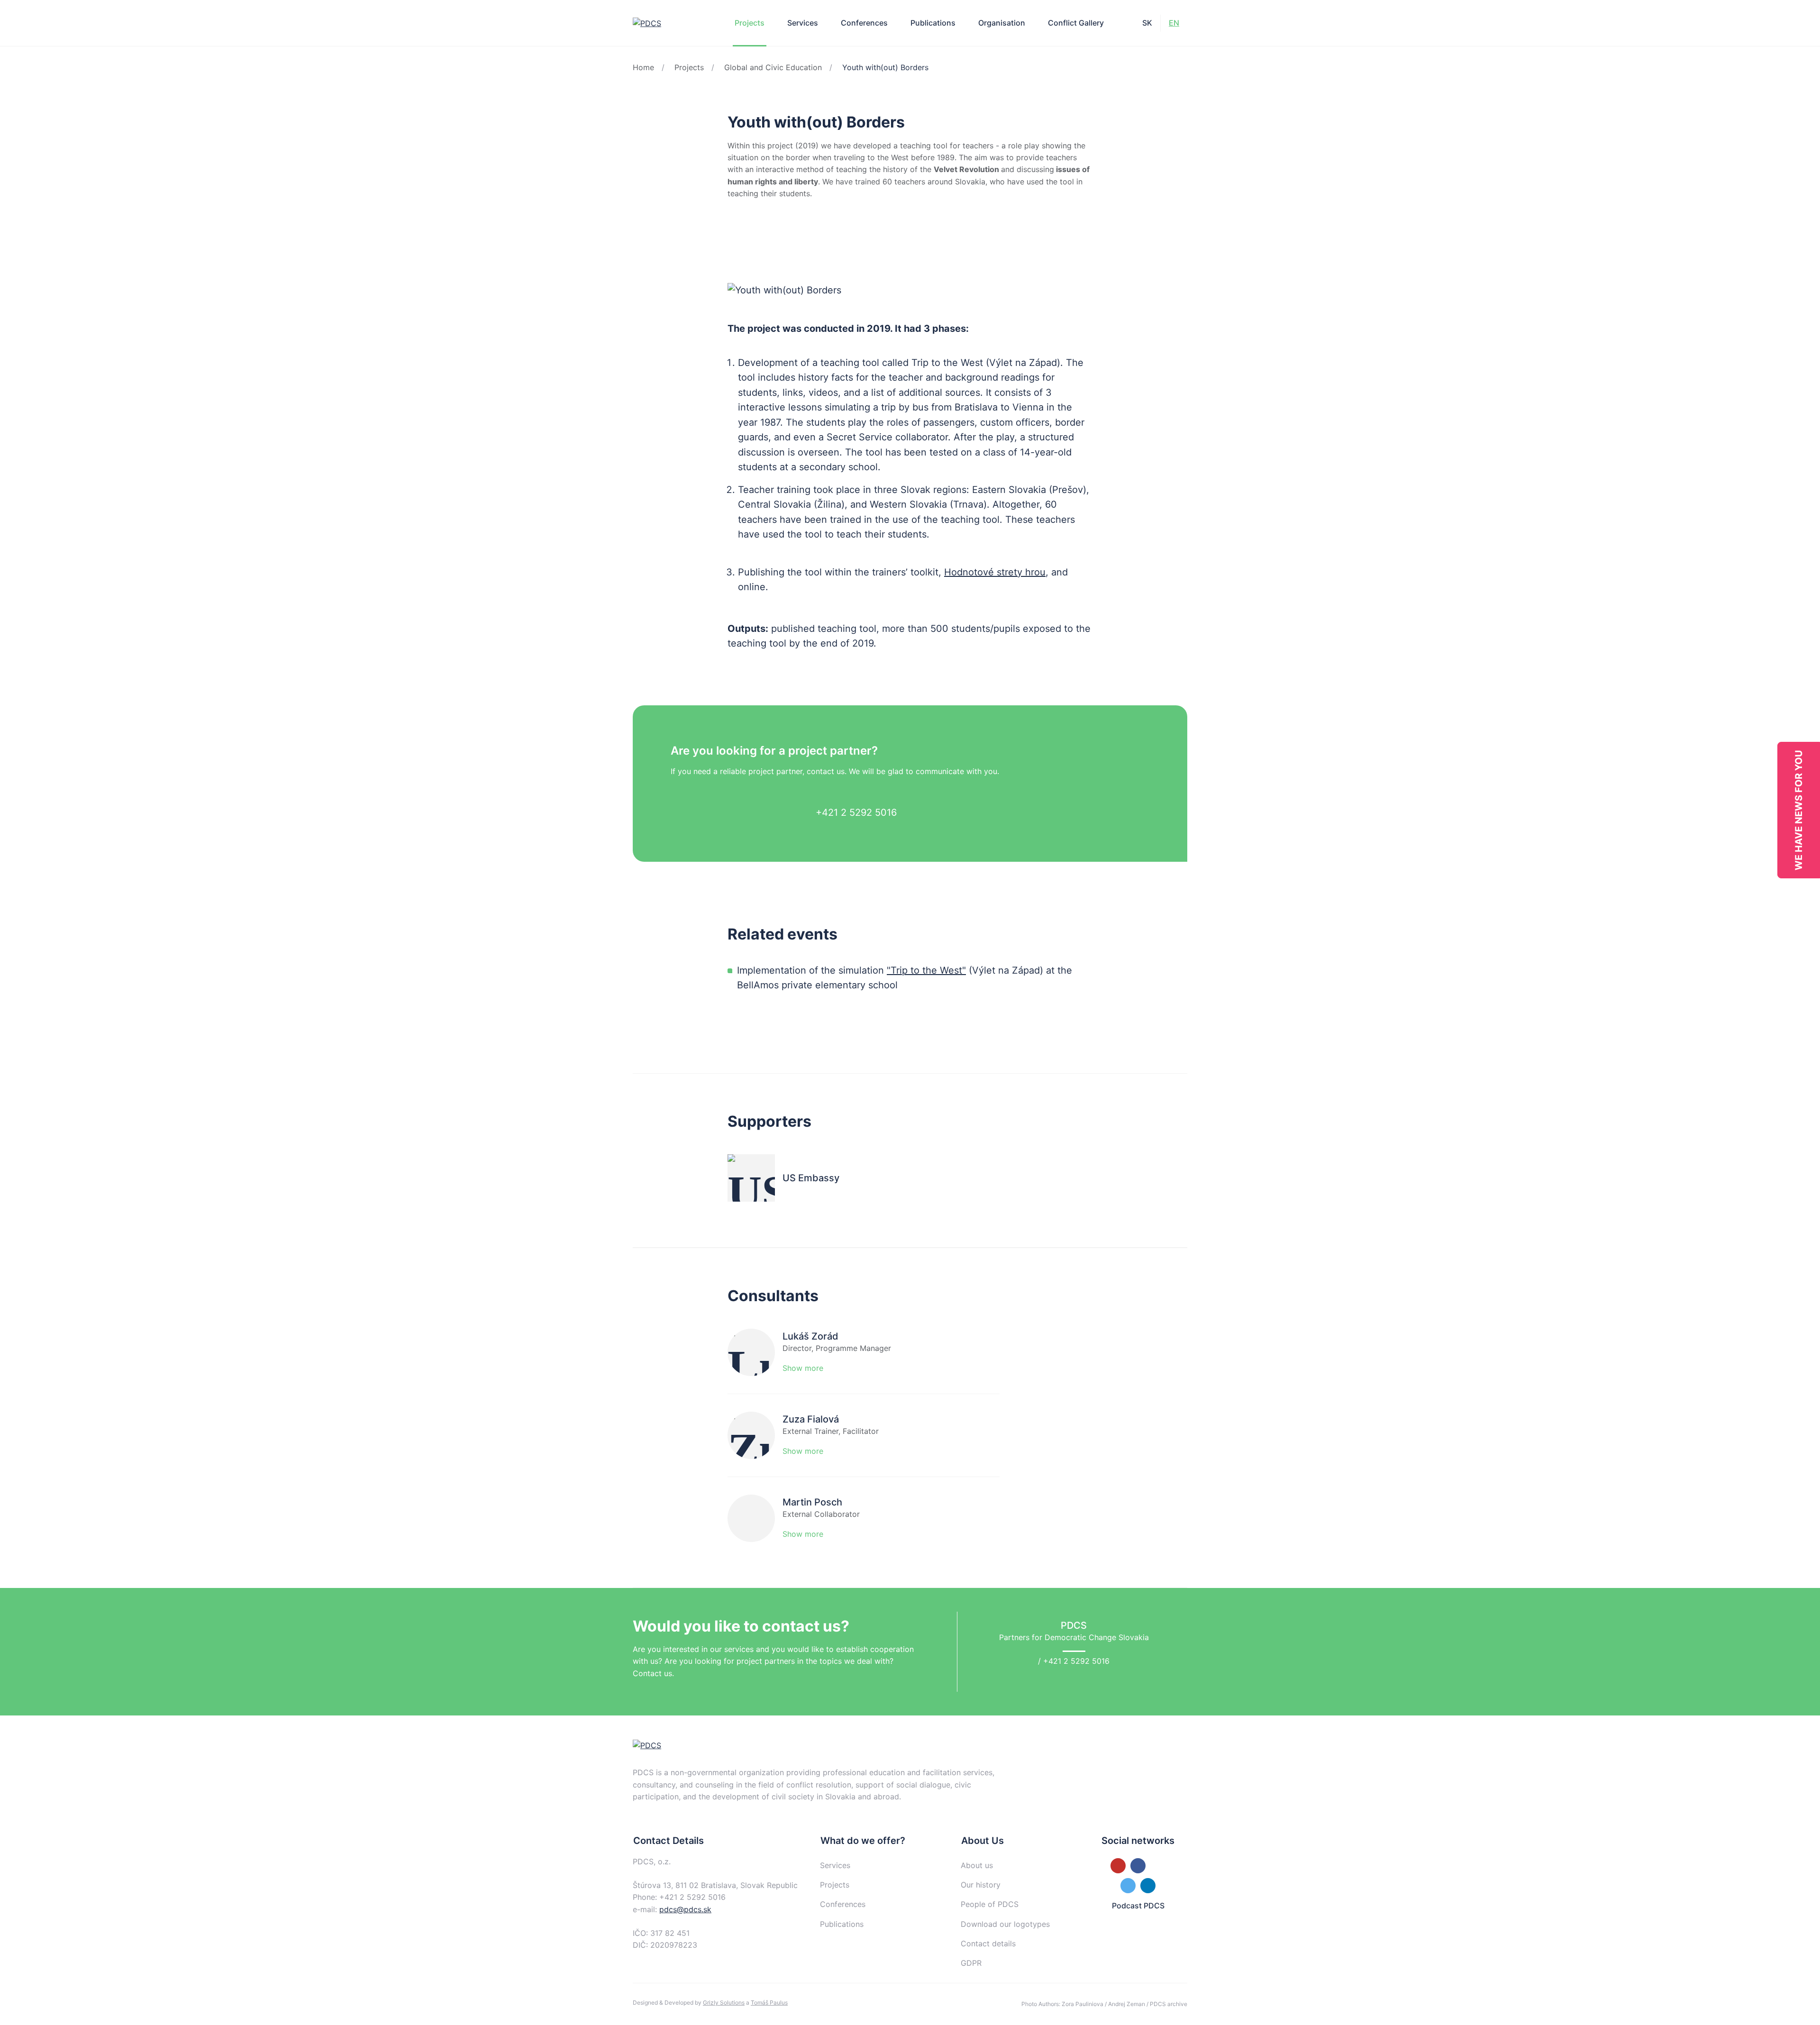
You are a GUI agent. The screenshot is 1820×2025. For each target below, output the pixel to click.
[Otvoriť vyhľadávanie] (1125, 23)
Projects (689, 67)
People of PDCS (990, 1904)
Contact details (988, 1943)
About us (977, 1865)
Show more (803, 1368)
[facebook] (758, 233)
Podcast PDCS (1138, 1906)
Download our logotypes (1005, 1924)
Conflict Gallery (1076, 23)
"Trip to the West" (926, 970)
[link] (736, 233)
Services (803, 23)
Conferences (864, 23)
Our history (981, 1885)
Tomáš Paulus (769, 2002)
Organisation (1002, 23)
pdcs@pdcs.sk (685, 1909)
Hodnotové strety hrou (995, 572)
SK (1147, 23)
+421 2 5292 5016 (856, 812)
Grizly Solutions (724, 2002)
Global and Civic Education (773, 67)
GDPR (971, 1963)
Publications (933, 23)
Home (643, 67)
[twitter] (780, 233)
